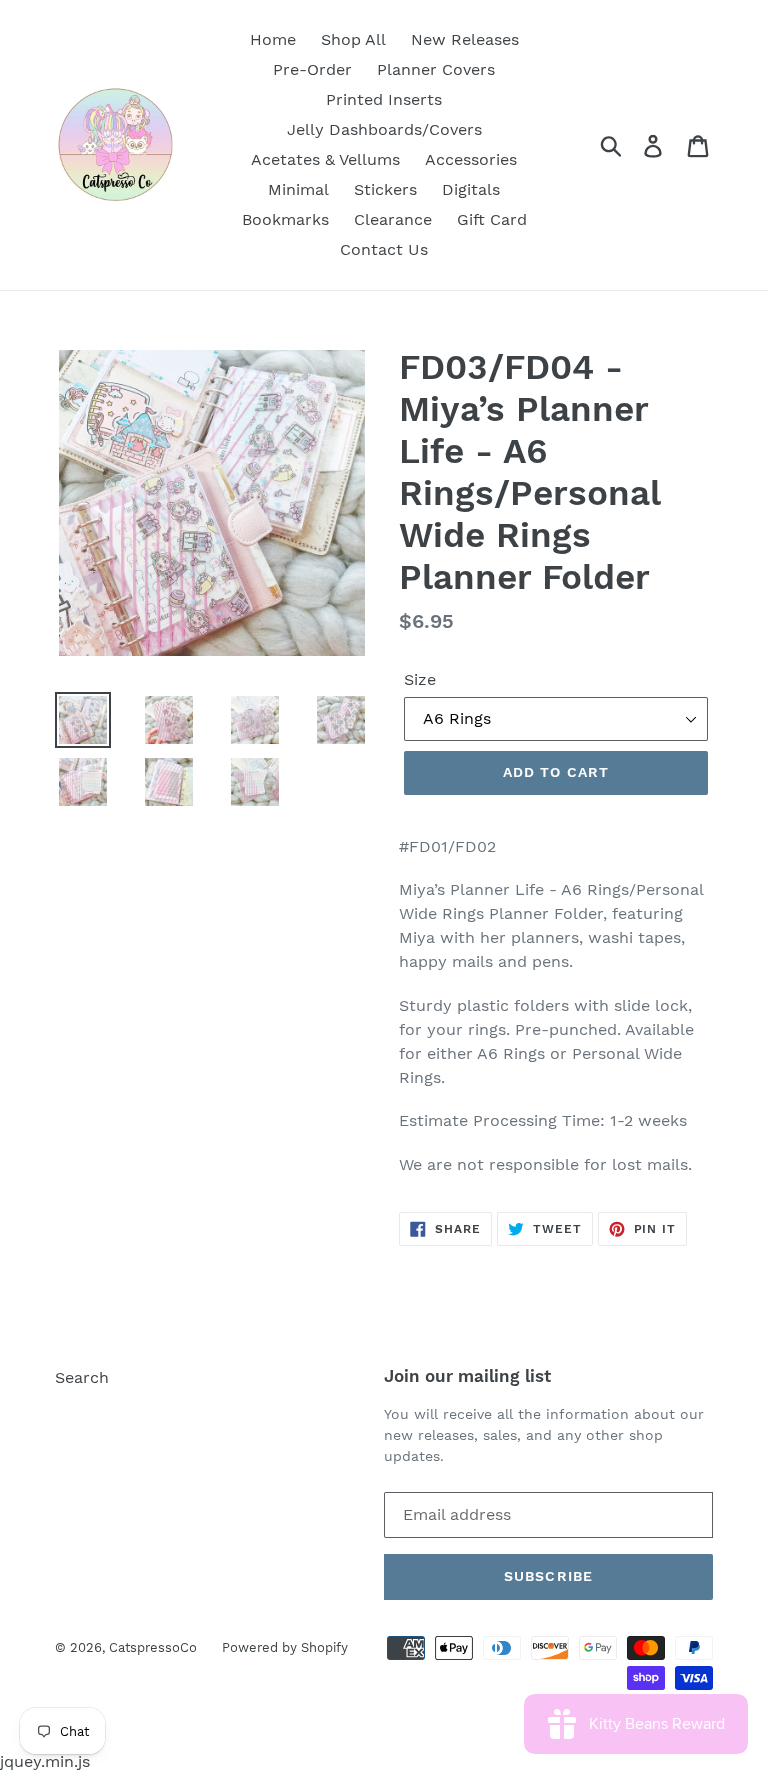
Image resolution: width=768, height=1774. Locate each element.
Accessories (471, 159)
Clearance (393, 219)
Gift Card (492, 219)
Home (273, 39)
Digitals (471, 189)
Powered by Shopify (285, 1647)
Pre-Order (312, 69)
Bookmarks (285, 219)
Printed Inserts (384, 99)
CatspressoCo (153, 1647)
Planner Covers (436, 69)
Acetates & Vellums (325, 159)
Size (420, 679)
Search (82, 1377)
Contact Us (384, 249)
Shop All (353, 39)
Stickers (385, 189)
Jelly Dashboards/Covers (384, 129)
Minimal (298, 189)
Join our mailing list (467, 1376)
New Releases (465, 39)
